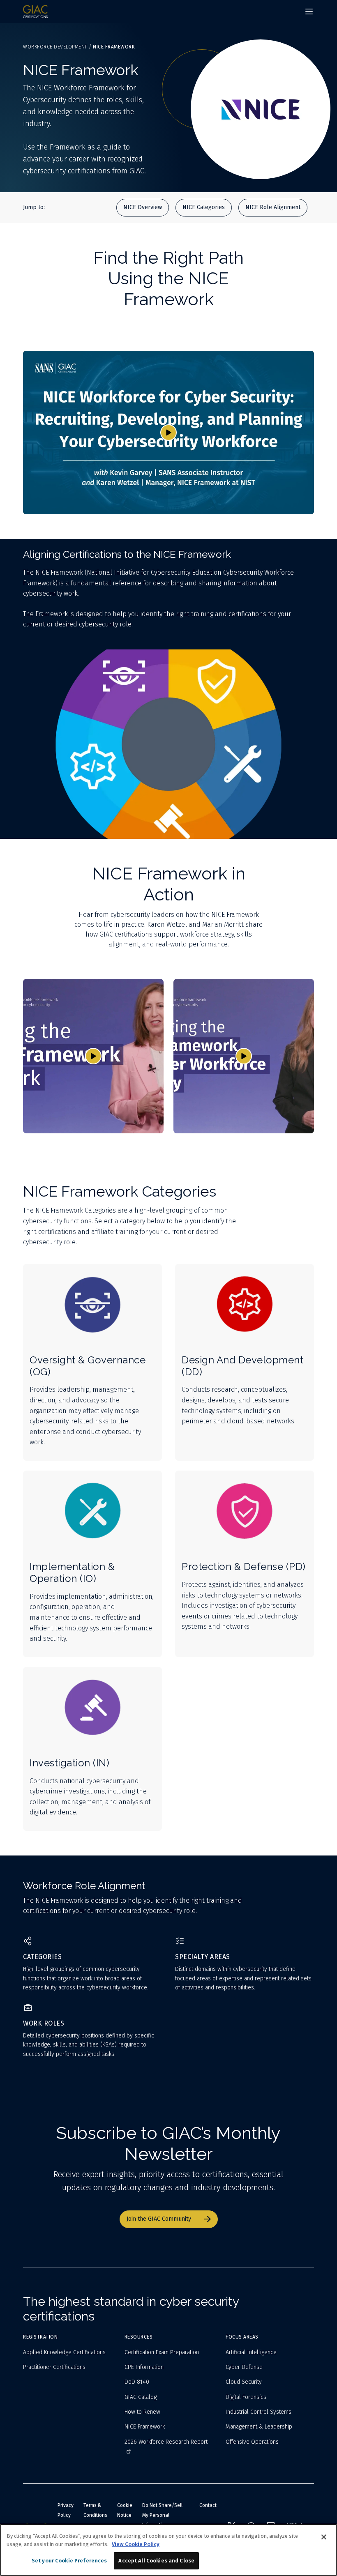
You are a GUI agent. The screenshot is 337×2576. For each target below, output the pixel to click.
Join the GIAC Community (159, 2219)
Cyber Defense (244, 2367)
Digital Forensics (246, 2397)
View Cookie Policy (136, 2544)
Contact (208, 2505)
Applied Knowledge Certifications (64, 2352)
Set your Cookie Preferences (69, 2561)
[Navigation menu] (309, 12)
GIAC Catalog (141, 2397)
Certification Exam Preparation (162, 2352)
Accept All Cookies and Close (156, 2561)
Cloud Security (244, 2382)
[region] (168, 2550)
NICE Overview (143, 207)
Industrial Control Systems (259, 2412)
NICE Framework (145, 2427)
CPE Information (144, 2367)
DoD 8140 (137, 2382)
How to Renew (142, 2412)
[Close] (324, 2537)
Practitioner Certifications (54, 2367)
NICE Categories (204, 207)
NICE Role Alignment (273, 207)
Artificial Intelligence (251, 2352)
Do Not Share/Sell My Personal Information (162, 2515)
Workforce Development (55, 47)
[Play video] (168, 433)
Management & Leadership (259, 2427)
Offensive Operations (252, 2442)
